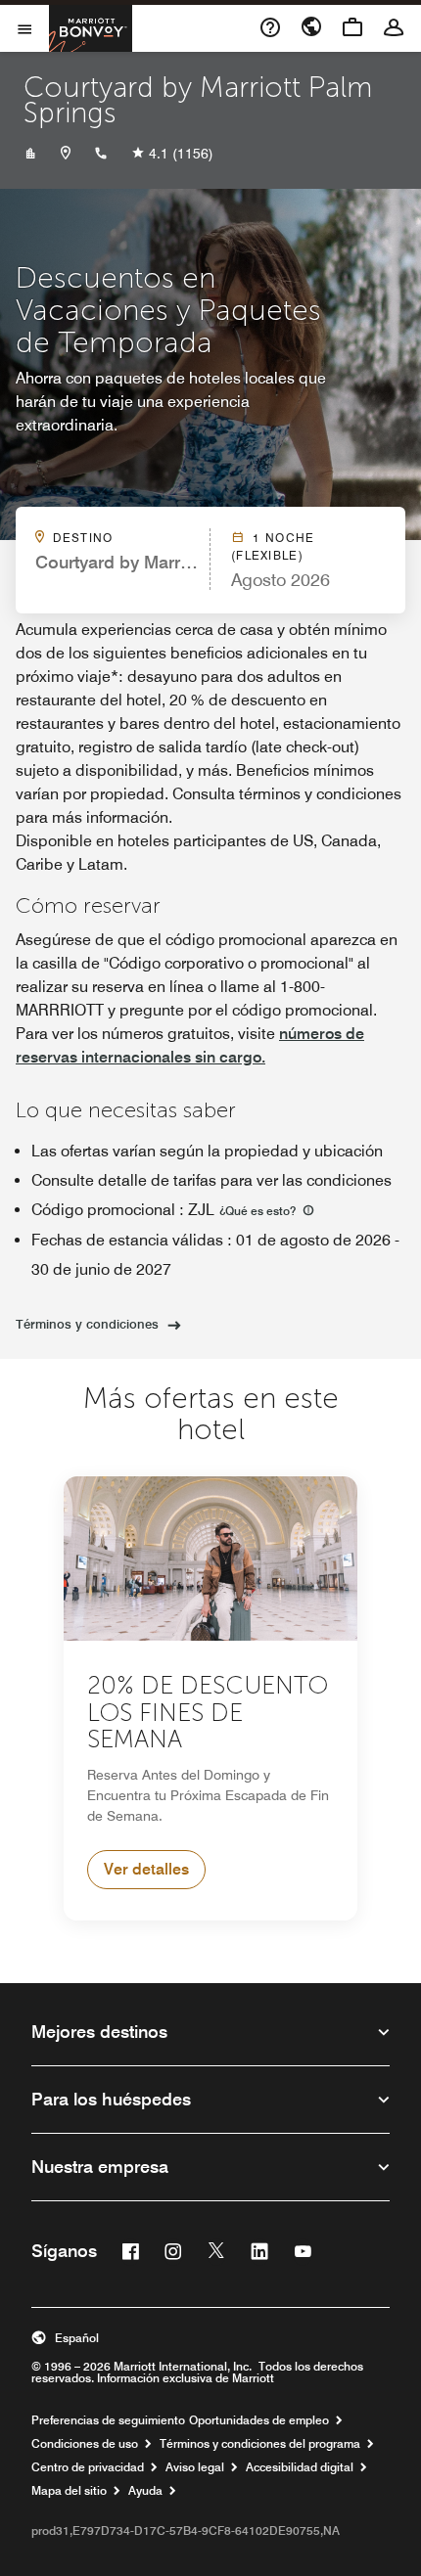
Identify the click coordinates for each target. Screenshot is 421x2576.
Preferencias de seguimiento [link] (108, 2420)
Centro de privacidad (88, 2467)
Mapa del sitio (69, 2491)
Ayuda (145, 2491)
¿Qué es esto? (259, 1211)
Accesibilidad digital (300, 2467)
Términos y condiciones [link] (87, 1324)
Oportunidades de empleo (259, 2420)
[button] (210, 2338)
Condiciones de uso (85, 2444)
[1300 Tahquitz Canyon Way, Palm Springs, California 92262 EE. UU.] (66, 154)
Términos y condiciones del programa (260, 2444)
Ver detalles (146, 1869)
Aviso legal (195, 2467)
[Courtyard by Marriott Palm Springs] (30, 154)
